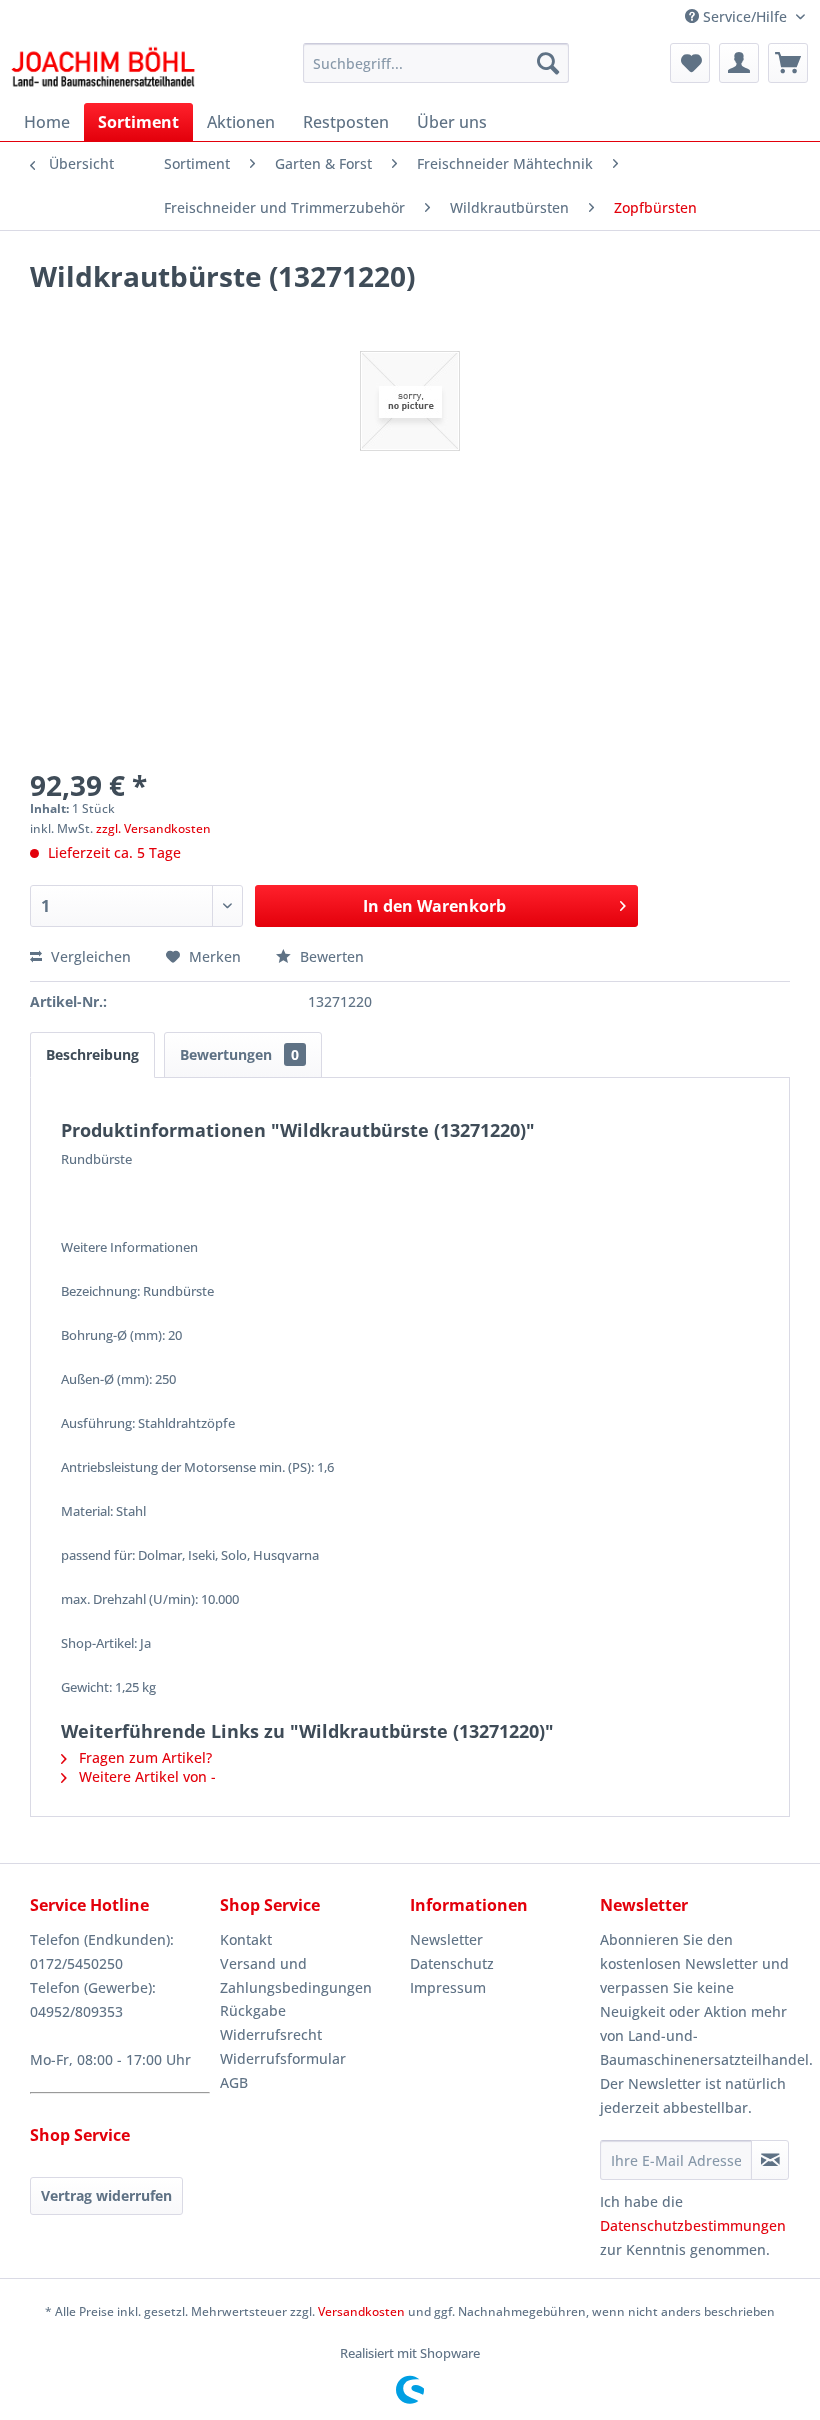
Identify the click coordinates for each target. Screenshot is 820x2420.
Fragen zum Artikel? (143, 1757)
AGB (234, 2082)
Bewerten (330, 956)
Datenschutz (452, 1963)
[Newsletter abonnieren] (770, 2160)
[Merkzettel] (690, 63)
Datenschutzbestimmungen (693, 2225)
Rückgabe (253, 2010)
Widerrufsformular (283, 2058)
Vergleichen (89, 956)
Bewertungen (239, 1054)
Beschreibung (92, 1054)
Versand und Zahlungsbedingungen (296, 1975)
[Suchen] (548, 63)
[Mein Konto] (739, 63)
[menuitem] (436, 63)
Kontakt (246, 1939)
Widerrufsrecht (271, 2034)
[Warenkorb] (788, 63)
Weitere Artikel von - (145, 1776)
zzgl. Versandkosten (153, 828)
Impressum (448, 1987)
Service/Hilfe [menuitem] (745, 16)
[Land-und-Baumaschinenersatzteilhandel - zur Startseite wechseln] (103, 68)
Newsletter (446, 1939)
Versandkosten (361, 2311)
